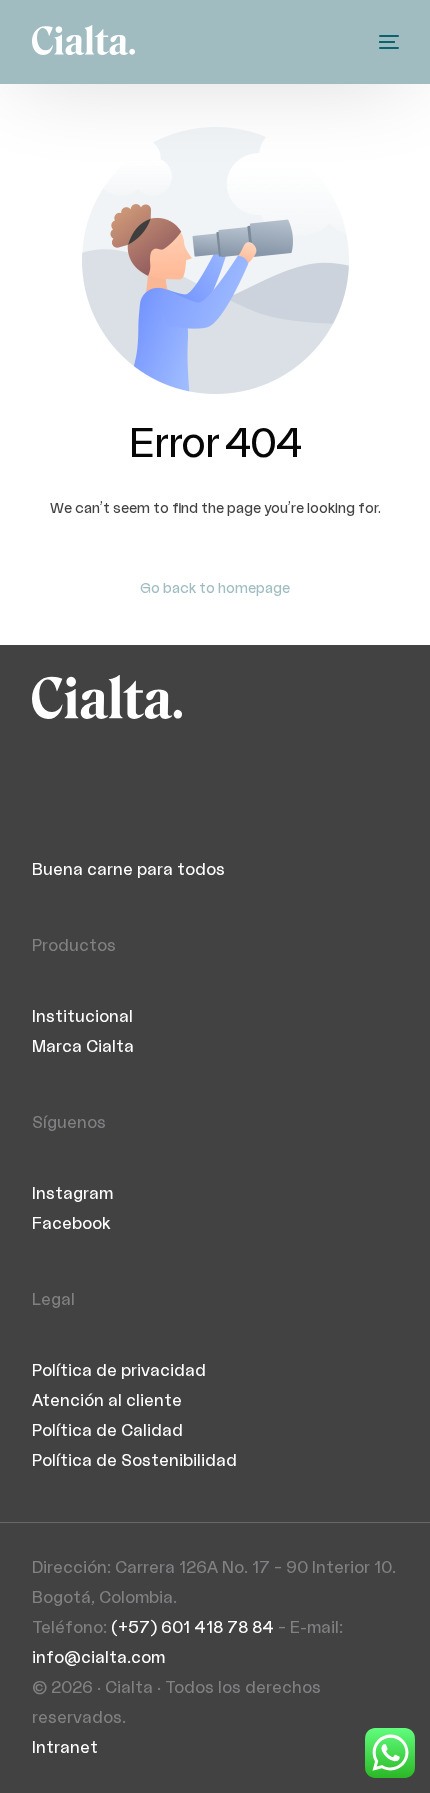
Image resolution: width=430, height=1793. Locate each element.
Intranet (65, 1748)
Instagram (72, 1194)
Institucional (82, 1017)
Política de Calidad (107, 1431)
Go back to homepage (215, 589)
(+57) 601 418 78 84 (192, 1628)
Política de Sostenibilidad (134, 1461)
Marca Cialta (83, 1047)
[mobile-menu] (387, 42)
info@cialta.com (98, 1658)
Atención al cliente (107, 1401)
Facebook (71, 1224)
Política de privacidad (119, 1371)
